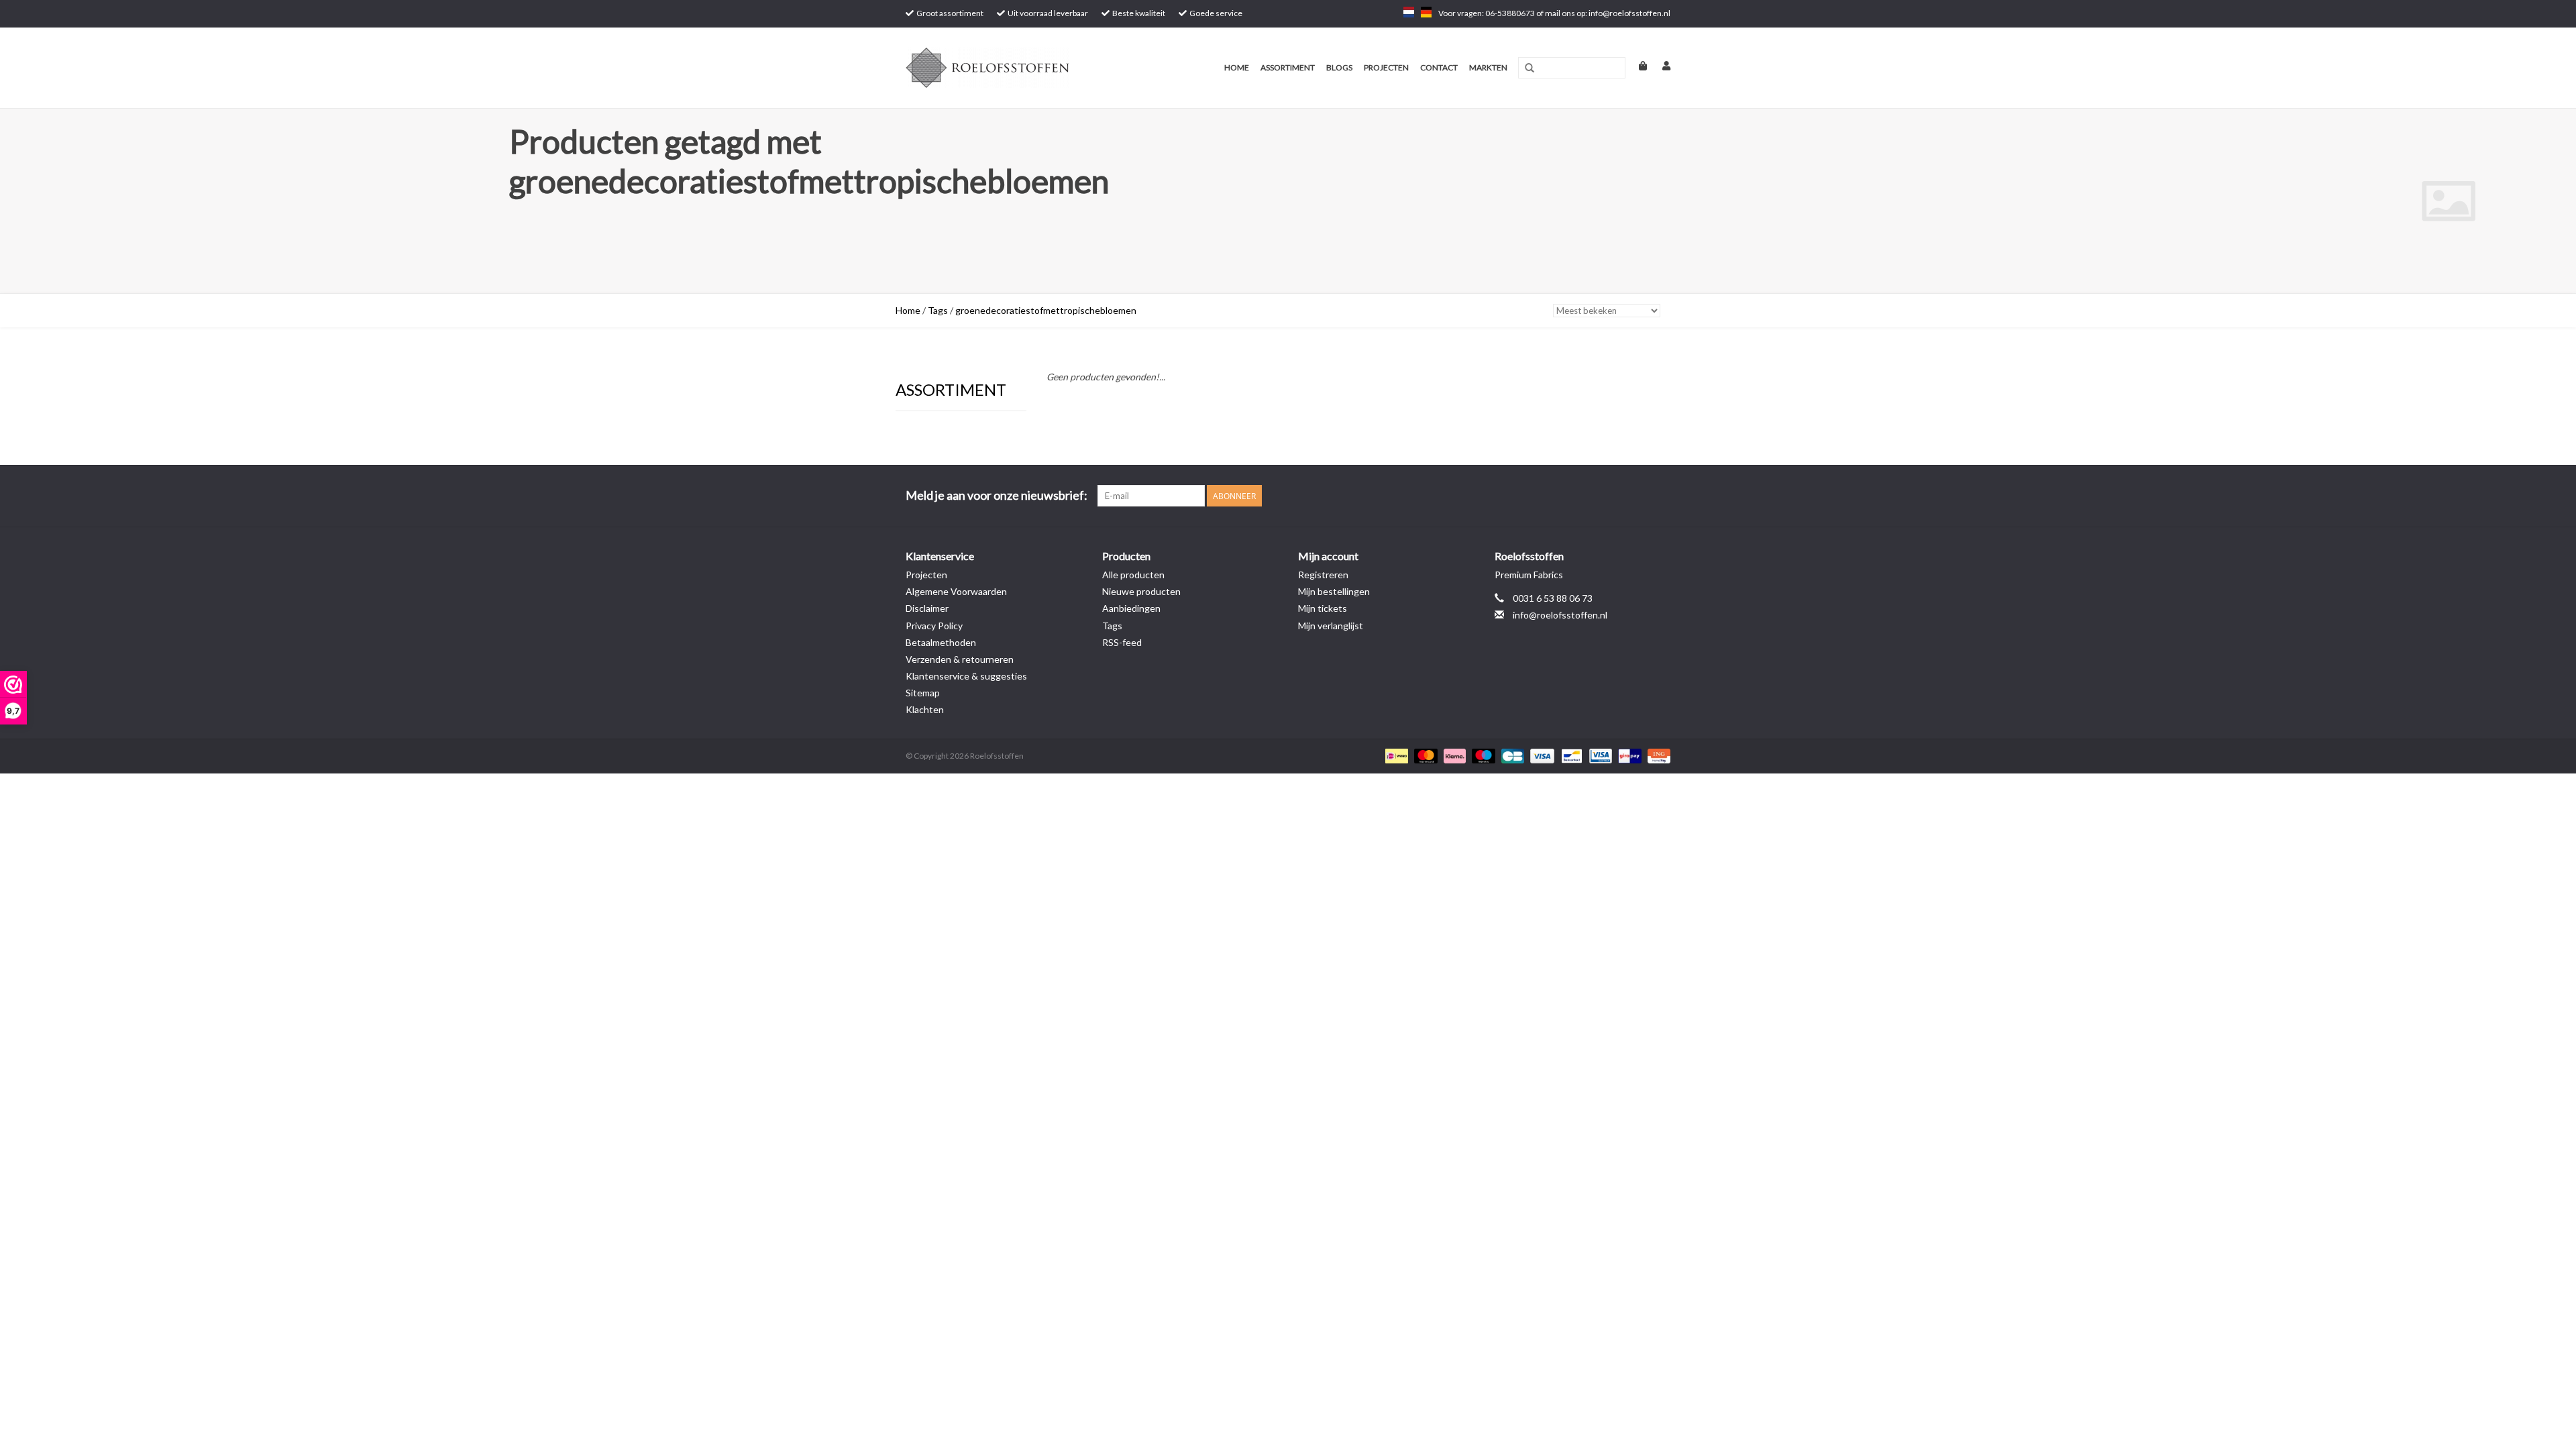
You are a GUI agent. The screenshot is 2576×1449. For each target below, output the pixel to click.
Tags (938, 310)
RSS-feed (1122, 642)
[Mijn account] (1660, 65)
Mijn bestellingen (1334, 591)
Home (1237, 67)
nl (1409, 12)
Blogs (1339, 67)
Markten (1488, 67)
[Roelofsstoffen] (1008, 68)
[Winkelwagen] (1637, 65)
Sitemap (923, 693)
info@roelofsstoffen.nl (1560, 615)
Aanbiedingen (1131, 608)
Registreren (1323, 575)
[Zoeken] (1529, 68)
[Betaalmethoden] (1395, 755)
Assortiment (1288, 67)
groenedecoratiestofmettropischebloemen (1046, 310)
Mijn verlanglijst (1331, 626)
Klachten (925, 709)
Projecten (1386, 67)
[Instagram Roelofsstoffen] (1660, 496)
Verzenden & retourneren (960, 659)
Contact (1439, 67)
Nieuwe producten (1141, 591)
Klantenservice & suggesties (966, 676)
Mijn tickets (1323, 608)
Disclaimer (927, 608)
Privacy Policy (934, 626)
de (1426, 12)
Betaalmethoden (941, 642)
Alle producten (1133, 575)
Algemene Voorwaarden (956, 591)
